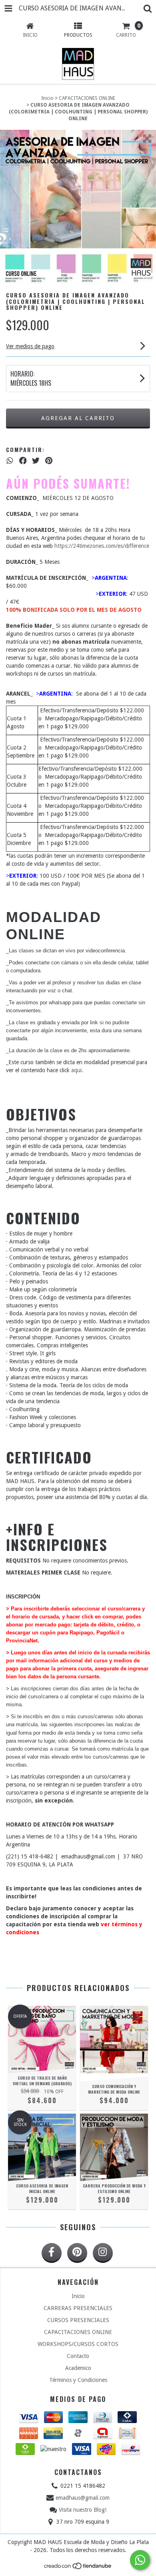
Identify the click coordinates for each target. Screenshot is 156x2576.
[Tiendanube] (78, 2568)
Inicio (47, 98)
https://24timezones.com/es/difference (102, 546)
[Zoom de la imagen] (147, 139)
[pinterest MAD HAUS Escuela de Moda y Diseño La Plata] (77, 2253)
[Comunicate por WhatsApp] (140, 2560)
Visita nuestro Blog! (83, 2510)
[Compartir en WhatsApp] (10, 461)
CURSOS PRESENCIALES (78, 2320)
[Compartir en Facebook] (23, 461)
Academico (78, 2368)
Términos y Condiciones (78, 2380)
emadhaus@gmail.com (83, 2498)
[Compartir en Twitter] (36, 461)
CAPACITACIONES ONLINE (87, 98)
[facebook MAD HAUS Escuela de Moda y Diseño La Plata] (52, 2253)
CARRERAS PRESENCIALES (78, 2308)
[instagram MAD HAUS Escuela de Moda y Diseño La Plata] (103, 2253)
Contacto (78, 2356)
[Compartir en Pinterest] (49, 461)
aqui (76, 1070)
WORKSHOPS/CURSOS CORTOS (78, 2344)
